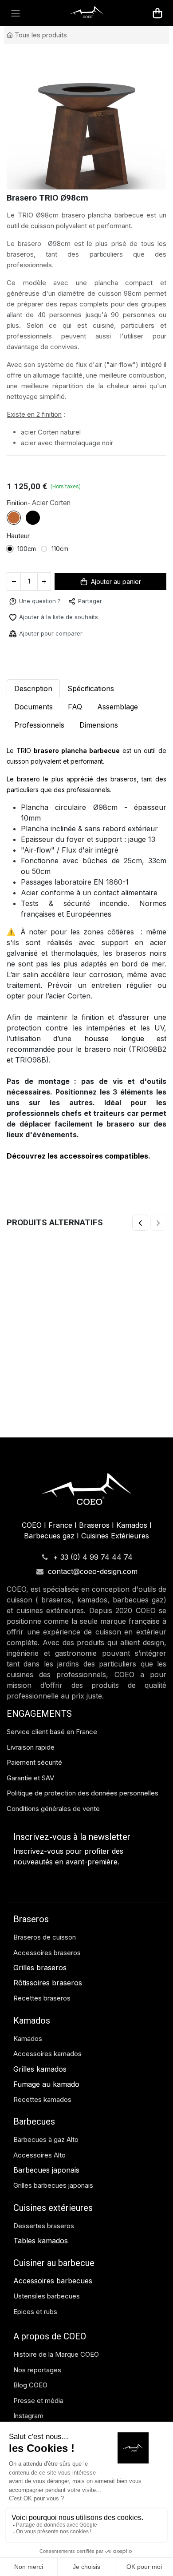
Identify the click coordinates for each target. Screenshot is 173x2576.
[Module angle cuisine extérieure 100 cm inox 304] (86, 1361)
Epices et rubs (35, 2353)
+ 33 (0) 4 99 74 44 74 (93, 1599)
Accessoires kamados (47, 2096)
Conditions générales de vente (53, 1850)
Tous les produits (41, 35)
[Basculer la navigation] (16, 13)
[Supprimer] (14, 624)
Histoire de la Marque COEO (57, 2397)
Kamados (28, 2080)
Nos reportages (37, 2412)
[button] (35, 643)
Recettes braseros (42, 2040)
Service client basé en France (53, 1774)
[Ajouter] (44, 624)
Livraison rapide (31, 1789)
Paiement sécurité (34, 1805)
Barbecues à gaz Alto (47, 2182)
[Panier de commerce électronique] (157, 13)
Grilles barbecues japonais (53, 2228)
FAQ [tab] (75, 749)
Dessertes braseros (44, 2268)
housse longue (114, 1080)
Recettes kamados (42, 2141)
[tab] (33, 749)
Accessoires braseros (47, 1994)
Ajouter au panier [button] (116, 624)
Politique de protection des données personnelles (83, 1835)
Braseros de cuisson (45, 1979)
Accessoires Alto (39, 2197)
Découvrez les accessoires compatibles (77, 1198)
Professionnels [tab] (39, 767)
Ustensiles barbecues (47, 2338)
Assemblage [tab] (118, 749)
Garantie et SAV (30, 1820)
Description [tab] (33, 730)
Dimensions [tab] (99, 767)
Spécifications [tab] (91, 730)
